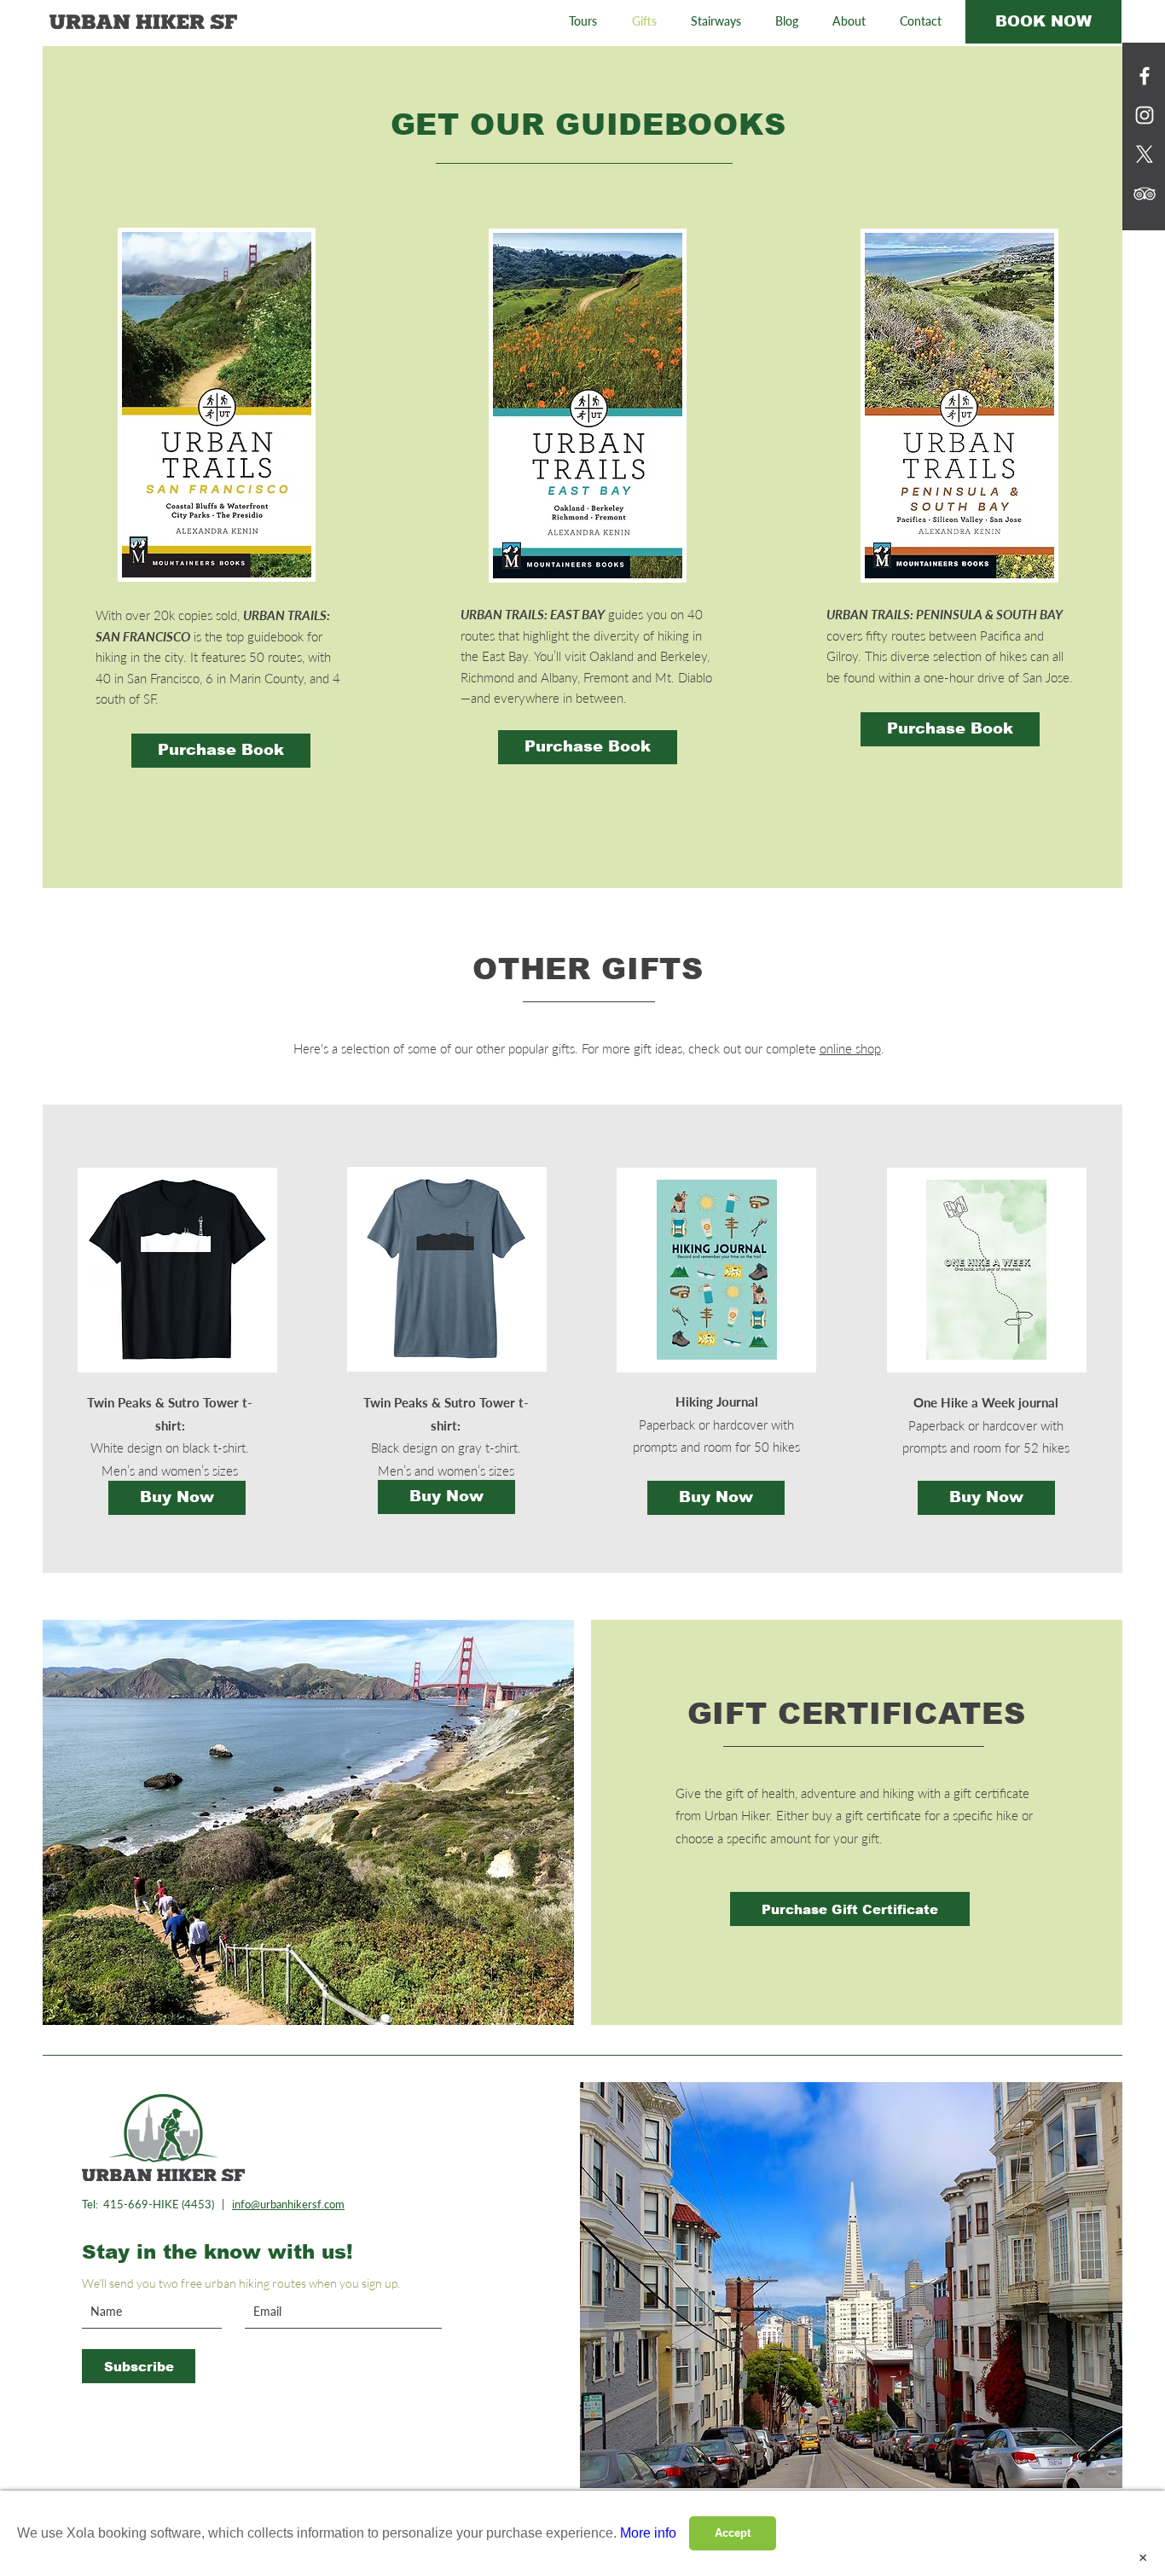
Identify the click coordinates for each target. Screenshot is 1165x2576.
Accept (733, 2533)
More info (648, 2533)
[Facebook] (1145, 76)
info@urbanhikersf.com (288, 2204)
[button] (582, 21)
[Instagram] (1145, 115)
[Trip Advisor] (1145, 194)
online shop (850, 1048)
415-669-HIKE (141, 2204)
